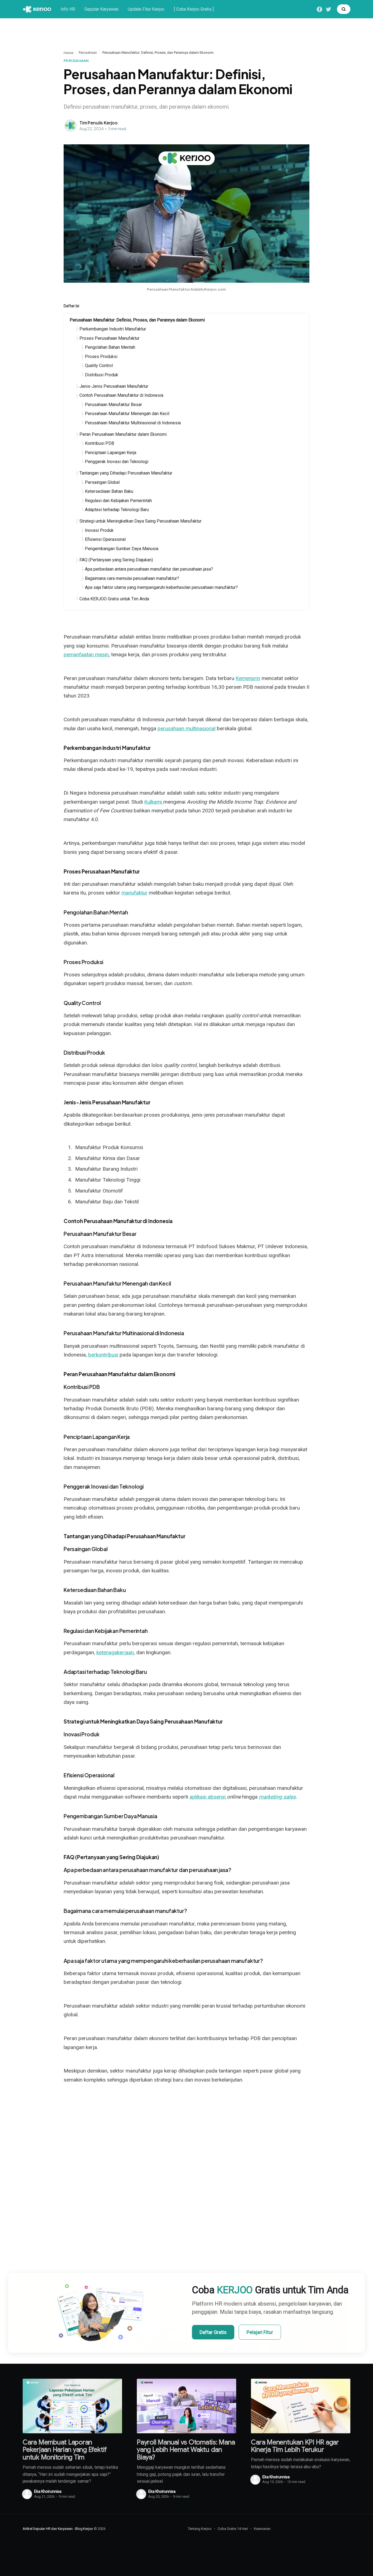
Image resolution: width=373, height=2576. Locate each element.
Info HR (68, 9)
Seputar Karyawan (101, 9)
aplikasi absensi (208, 1797)
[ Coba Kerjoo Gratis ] (194, 9)
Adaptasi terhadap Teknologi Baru (117, 510)
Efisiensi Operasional (105, 539)
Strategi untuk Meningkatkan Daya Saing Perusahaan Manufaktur (140, 521)
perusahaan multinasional (187, 728)
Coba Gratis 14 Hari (233, 2529)
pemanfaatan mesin (86, 655)
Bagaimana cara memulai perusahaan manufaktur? (132, 578)
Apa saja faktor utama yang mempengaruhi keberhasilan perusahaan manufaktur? (161, 587)
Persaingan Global (102, 482)
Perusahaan (88, 53)
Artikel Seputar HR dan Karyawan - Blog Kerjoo (58, 2529)
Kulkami (154, 802)
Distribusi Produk (102, 375)
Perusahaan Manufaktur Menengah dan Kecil (127, 414)
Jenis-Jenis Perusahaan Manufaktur (114, 386)
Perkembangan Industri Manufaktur (113, 329)
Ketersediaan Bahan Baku (109, 491)
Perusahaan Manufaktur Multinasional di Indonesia (133, 423)
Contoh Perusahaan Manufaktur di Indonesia (121, 395)
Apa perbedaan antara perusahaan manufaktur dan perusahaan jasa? (149, 569)
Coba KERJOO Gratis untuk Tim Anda (114, 599)
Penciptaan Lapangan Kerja (111, 453)
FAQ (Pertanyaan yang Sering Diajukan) (116, 560)
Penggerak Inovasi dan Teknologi (117, 462)
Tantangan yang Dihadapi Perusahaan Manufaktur (126, 473)
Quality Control (99, 366)
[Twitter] (328, 9)
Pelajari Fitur (260, 2332)
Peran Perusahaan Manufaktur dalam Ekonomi (123, 434)
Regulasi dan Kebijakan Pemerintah (118, 501)
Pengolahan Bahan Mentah (110, 347)
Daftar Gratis (213, 2332)
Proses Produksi (101, 357)
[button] (344, 9)
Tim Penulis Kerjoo (99, 123)
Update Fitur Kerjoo (146, 9)
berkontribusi (103, 1355)
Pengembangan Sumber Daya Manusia (122, 549)
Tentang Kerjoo (200, 2529)
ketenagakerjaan (115, 1652)
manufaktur (134, 893)
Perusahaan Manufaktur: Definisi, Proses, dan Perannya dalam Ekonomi (137, 320)
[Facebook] (319, 9)
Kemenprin (248, 678)
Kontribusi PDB (100, 443)
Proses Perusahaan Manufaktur (109, 338)
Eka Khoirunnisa (48, 2491)
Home (68, 53)
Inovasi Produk (99, 530)
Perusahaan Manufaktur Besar (113, 405)
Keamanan (262, 2529)
